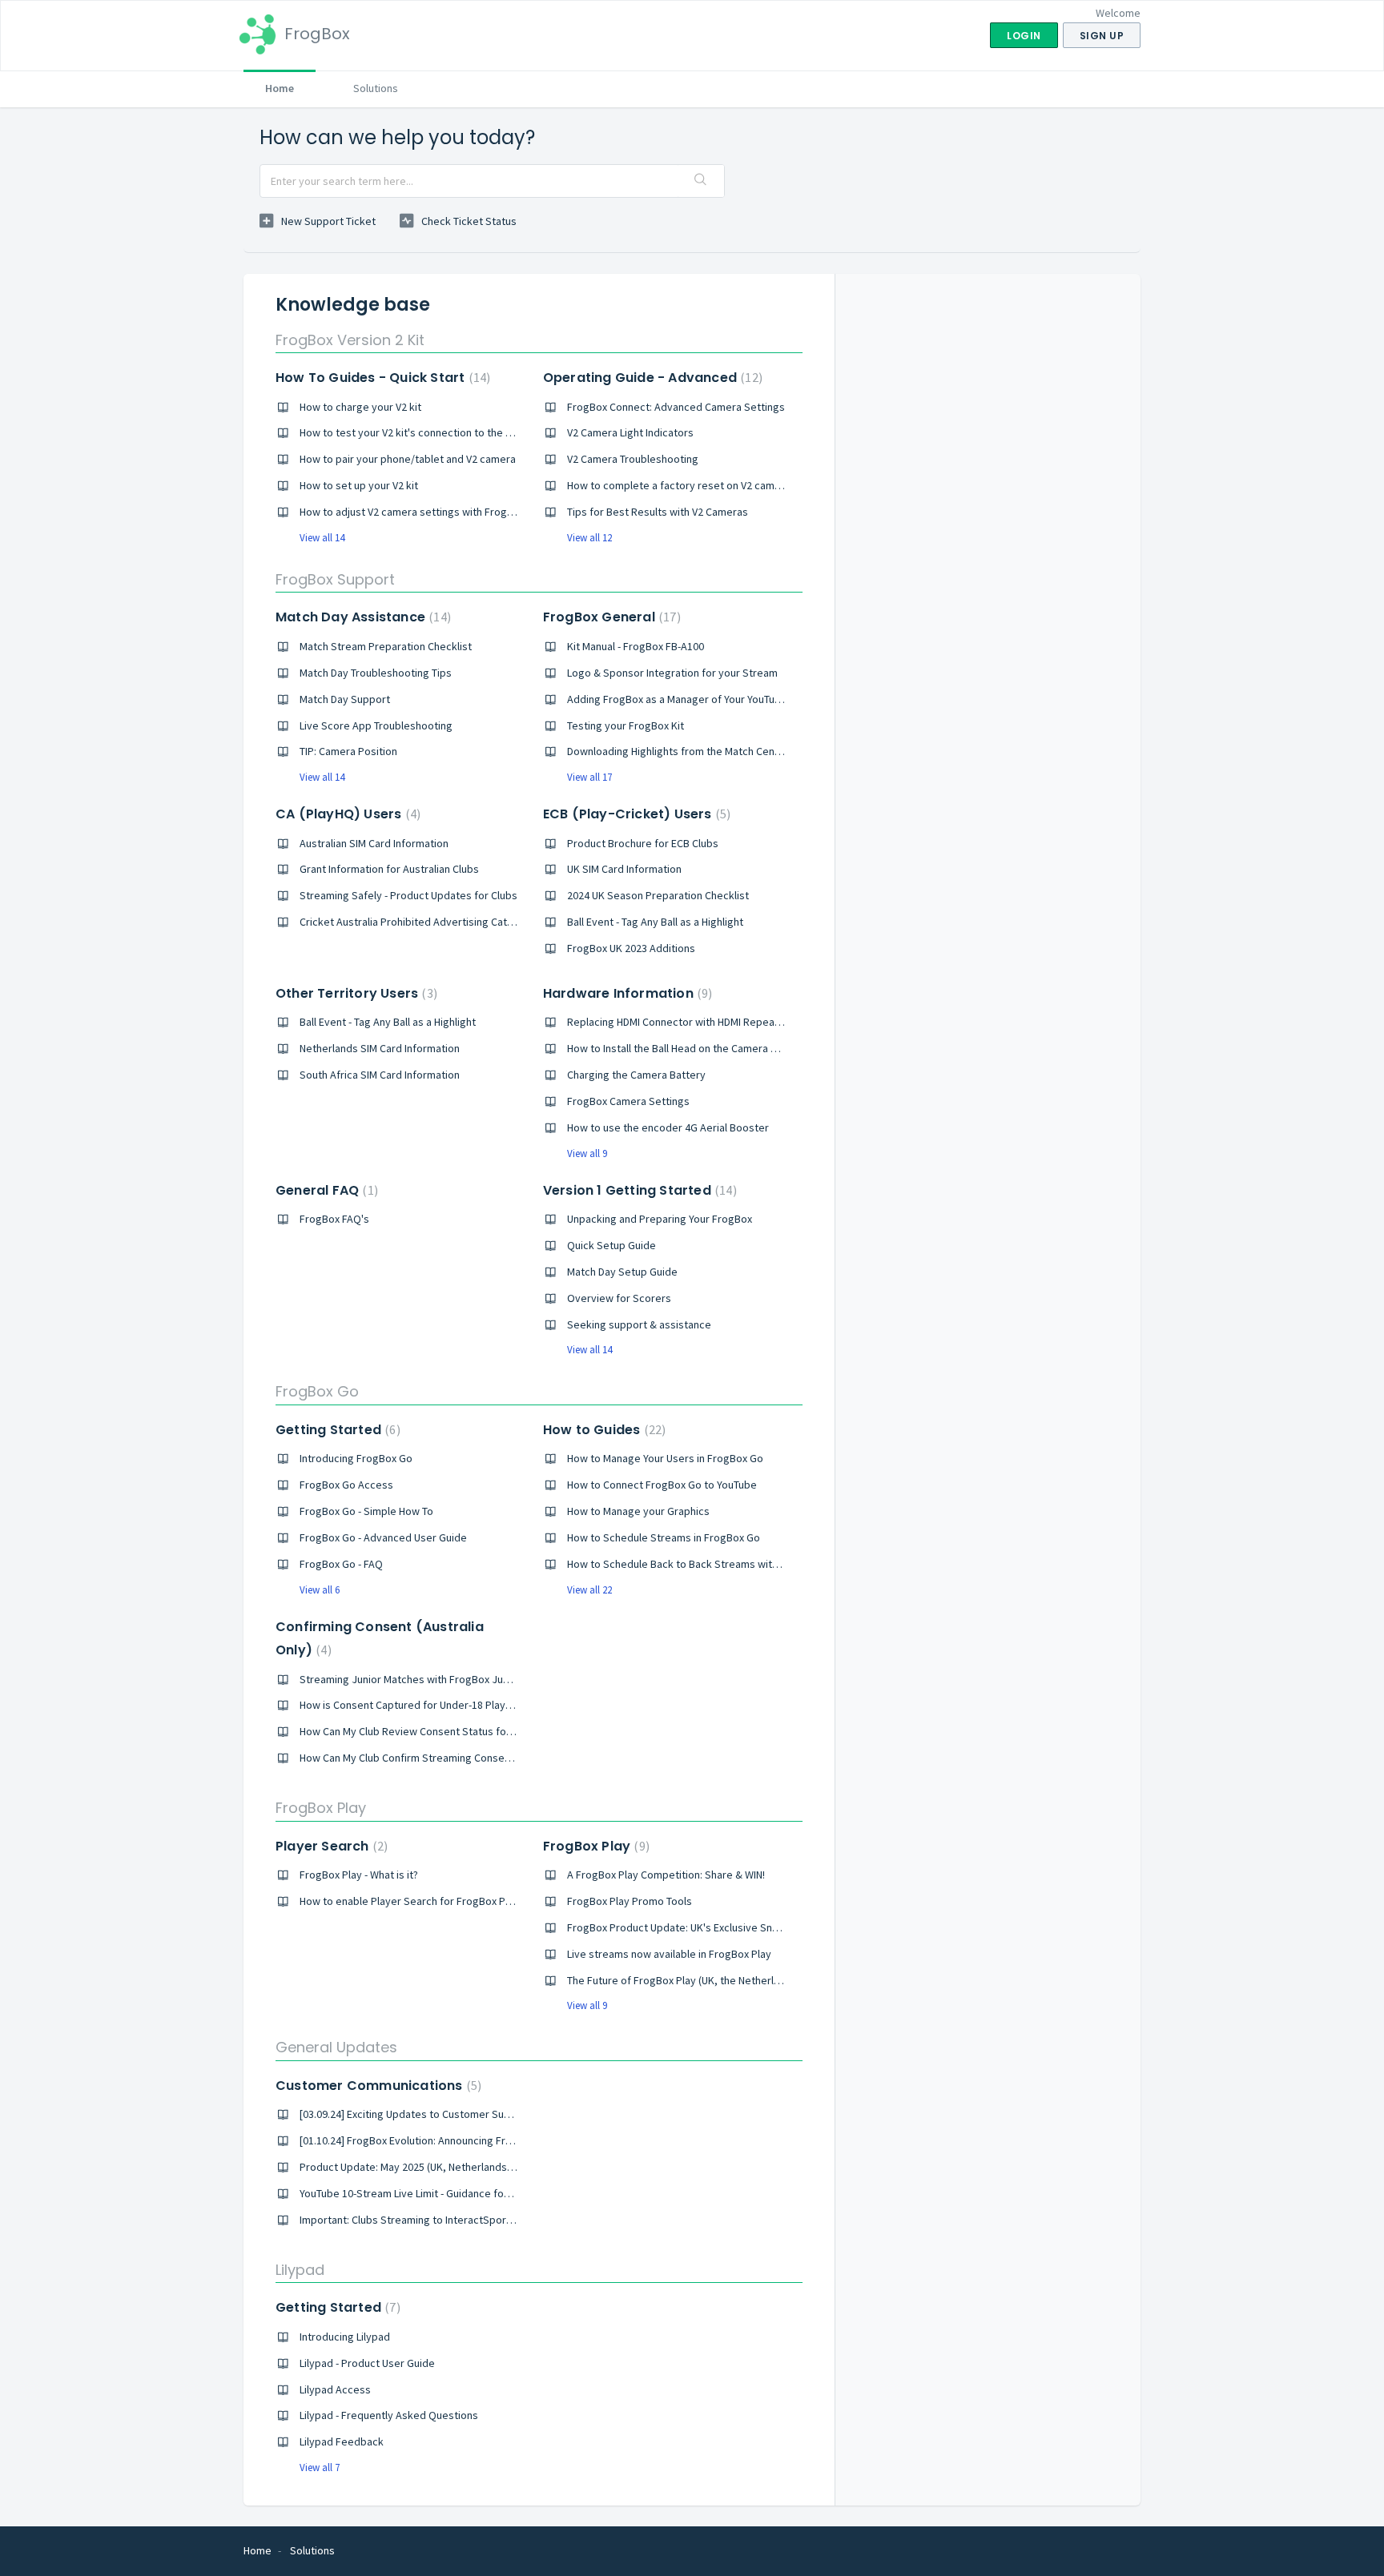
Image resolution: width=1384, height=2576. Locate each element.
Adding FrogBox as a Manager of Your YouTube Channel (697, 699)
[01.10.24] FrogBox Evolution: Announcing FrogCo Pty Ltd (433, 2140)
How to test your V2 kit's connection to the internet (422, 432)
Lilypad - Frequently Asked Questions (389, 2415)
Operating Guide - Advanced (651, 378)
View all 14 (322, 538)
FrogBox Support (335, 579)
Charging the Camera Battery (636, 1075)
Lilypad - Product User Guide (367, 2363)
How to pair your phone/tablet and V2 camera (408, 459)
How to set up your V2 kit (359, 485)
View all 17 (589, 777)
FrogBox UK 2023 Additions (631, 948)
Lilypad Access (335, 2389)
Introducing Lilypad (345, 2337)
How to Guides (602, 1430)
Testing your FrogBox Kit (626, 725)
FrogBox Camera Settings (628, 1101)
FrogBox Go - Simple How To (366, 1511)
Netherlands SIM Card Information (380, 1048)
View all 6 (320, 1590)
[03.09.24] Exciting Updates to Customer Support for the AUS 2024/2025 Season (489, 2114)
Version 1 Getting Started (638, 1190)
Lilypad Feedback (342, 2441)
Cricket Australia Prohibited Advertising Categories (422, 922)
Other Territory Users (354, 993)
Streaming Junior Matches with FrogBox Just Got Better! (434, 1679)
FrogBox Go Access (346, 1485)
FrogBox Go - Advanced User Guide (383, 1537)
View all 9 (587, 1153)
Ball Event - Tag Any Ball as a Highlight (655, 922)
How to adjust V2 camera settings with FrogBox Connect (433, 512)
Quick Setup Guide (612, 1245)
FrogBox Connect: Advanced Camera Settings (676, 407)
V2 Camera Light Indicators (630, 432)
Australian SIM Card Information (374, 843)
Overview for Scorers (619, 1298)
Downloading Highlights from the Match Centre (678, 751)
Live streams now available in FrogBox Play (669, 1954)
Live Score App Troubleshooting (376, 725)
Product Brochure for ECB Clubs (643, 843)
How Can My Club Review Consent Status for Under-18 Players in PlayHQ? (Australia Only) (510, 1731)
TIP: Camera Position (348, 751)
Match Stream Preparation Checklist (386, 646)
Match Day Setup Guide (622, 1272)
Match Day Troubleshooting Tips (376, 673)
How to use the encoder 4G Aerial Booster (668, 1127)
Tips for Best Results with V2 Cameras (658, 512)
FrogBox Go (317, 1391)
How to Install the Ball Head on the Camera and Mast (690, 1048)
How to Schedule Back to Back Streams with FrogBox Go (702, 1564)
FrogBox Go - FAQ (341, 1564)
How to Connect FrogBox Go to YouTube (662, 1485)
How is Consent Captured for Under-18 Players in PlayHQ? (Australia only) (473, 1705)
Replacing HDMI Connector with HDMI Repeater (678, 1022)
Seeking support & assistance (639, 1324)
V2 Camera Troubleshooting (633, 459)
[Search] (701, 181)
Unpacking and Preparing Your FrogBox (660, 1219)
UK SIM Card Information (624, 869)
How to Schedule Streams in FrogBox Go (664, 1537)
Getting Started (336, 1430)
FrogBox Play (321, 1808)
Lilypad (300, 2270)
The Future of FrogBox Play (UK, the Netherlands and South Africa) (724, 1980)
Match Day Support (345, 699)
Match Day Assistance (361, 617)
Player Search (330, 1846)
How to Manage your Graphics (638, 1511)
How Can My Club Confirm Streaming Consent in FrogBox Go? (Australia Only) (481, 1758)
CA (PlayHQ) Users (346, 814)
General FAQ (325, 1190)
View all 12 (589, 538)
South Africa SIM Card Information (380, 1075)
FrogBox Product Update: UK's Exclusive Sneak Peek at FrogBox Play (730, 1927)
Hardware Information (626, 993)
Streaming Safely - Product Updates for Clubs (408, 895)
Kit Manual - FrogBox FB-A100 (636, 646)
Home (280, 88)
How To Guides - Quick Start (381, 378)
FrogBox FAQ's (334, 1219)
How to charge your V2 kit (360, 407)
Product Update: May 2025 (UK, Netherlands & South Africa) (440, 2167)
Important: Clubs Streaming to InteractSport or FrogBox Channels (455, 2220)
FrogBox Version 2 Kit (350, 340)
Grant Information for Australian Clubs (389, 869)
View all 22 (589, 1590)
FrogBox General (610, 617)
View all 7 (320, 2467)
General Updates (336, 2047)
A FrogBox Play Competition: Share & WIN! (666, 1875)
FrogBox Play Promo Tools (630, 1901)
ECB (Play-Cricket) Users (635, 814)
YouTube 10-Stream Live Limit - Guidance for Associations (436, 2193)
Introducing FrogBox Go (356, 1458)
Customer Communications (376, 2086)
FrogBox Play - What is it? (359, 1875)
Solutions (376, 88)
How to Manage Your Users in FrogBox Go (665, 1458)
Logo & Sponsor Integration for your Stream (672, 673)
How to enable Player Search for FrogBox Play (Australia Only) (447, 1901)
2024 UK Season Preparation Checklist (658, 895)
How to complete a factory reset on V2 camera (679, 485)
